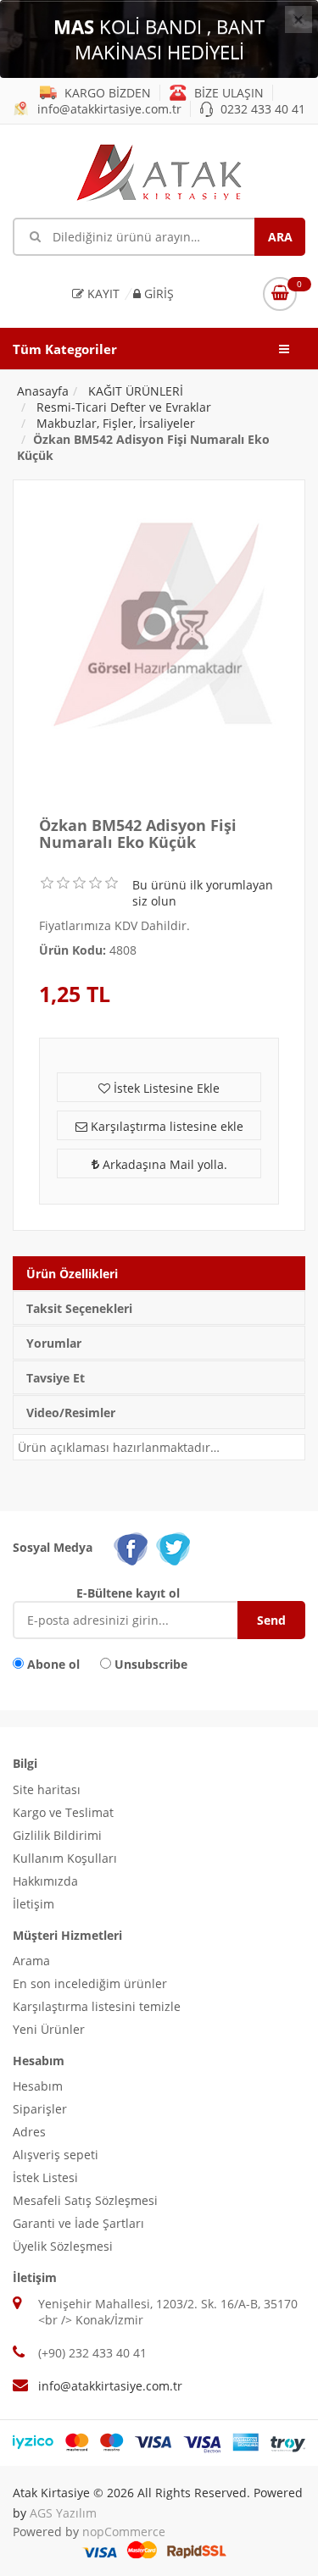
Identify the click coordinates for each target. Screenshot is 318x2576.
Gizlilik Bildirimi (57, 1835)
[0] (280, 294)
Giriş (157, 294)
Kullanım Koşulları (65, 1858)
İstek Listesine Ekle (165, 1088)
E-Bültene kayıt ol (128, 1593)
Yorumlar (54, 1343)
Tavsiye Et (56, 1378)
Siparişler (40, 2109)
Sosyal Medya (53, 1547)
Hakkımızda (45, 1881)
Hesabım (38, 2086)
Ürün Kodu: (73, 950)
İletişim (33, 1904)
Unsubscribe (151, 1664)
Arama (31, 1961)
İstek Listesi (45, 2177)
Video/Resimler (71, 1413)
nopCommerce (124, 2532)
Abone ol (53, 1664)
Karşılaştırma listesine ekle (165, 1126)
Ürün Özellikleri (72, 1274)
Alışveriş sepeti (56, 2155)
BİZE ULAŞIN (227, 93)
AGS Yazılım (63, 2513)
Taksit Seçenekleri (79, 1308)
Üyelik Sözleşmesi (63, 2246)
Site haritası (47, 1789)
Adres (29, 2132)
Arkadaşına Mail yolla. (163, 1164)
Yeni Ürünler (49, 2029)
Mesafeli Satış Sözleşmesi (85, 2200)
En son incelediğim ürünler (90, 1983)
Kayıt (102, 294)
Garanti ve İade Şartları (78, 2223)
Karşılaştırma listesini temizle (97, 2006)
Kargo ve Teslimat (63, 1812)
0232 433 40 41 (261, 109)
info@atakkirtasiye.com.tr (108, 109)
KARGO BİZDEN (106, 93)
